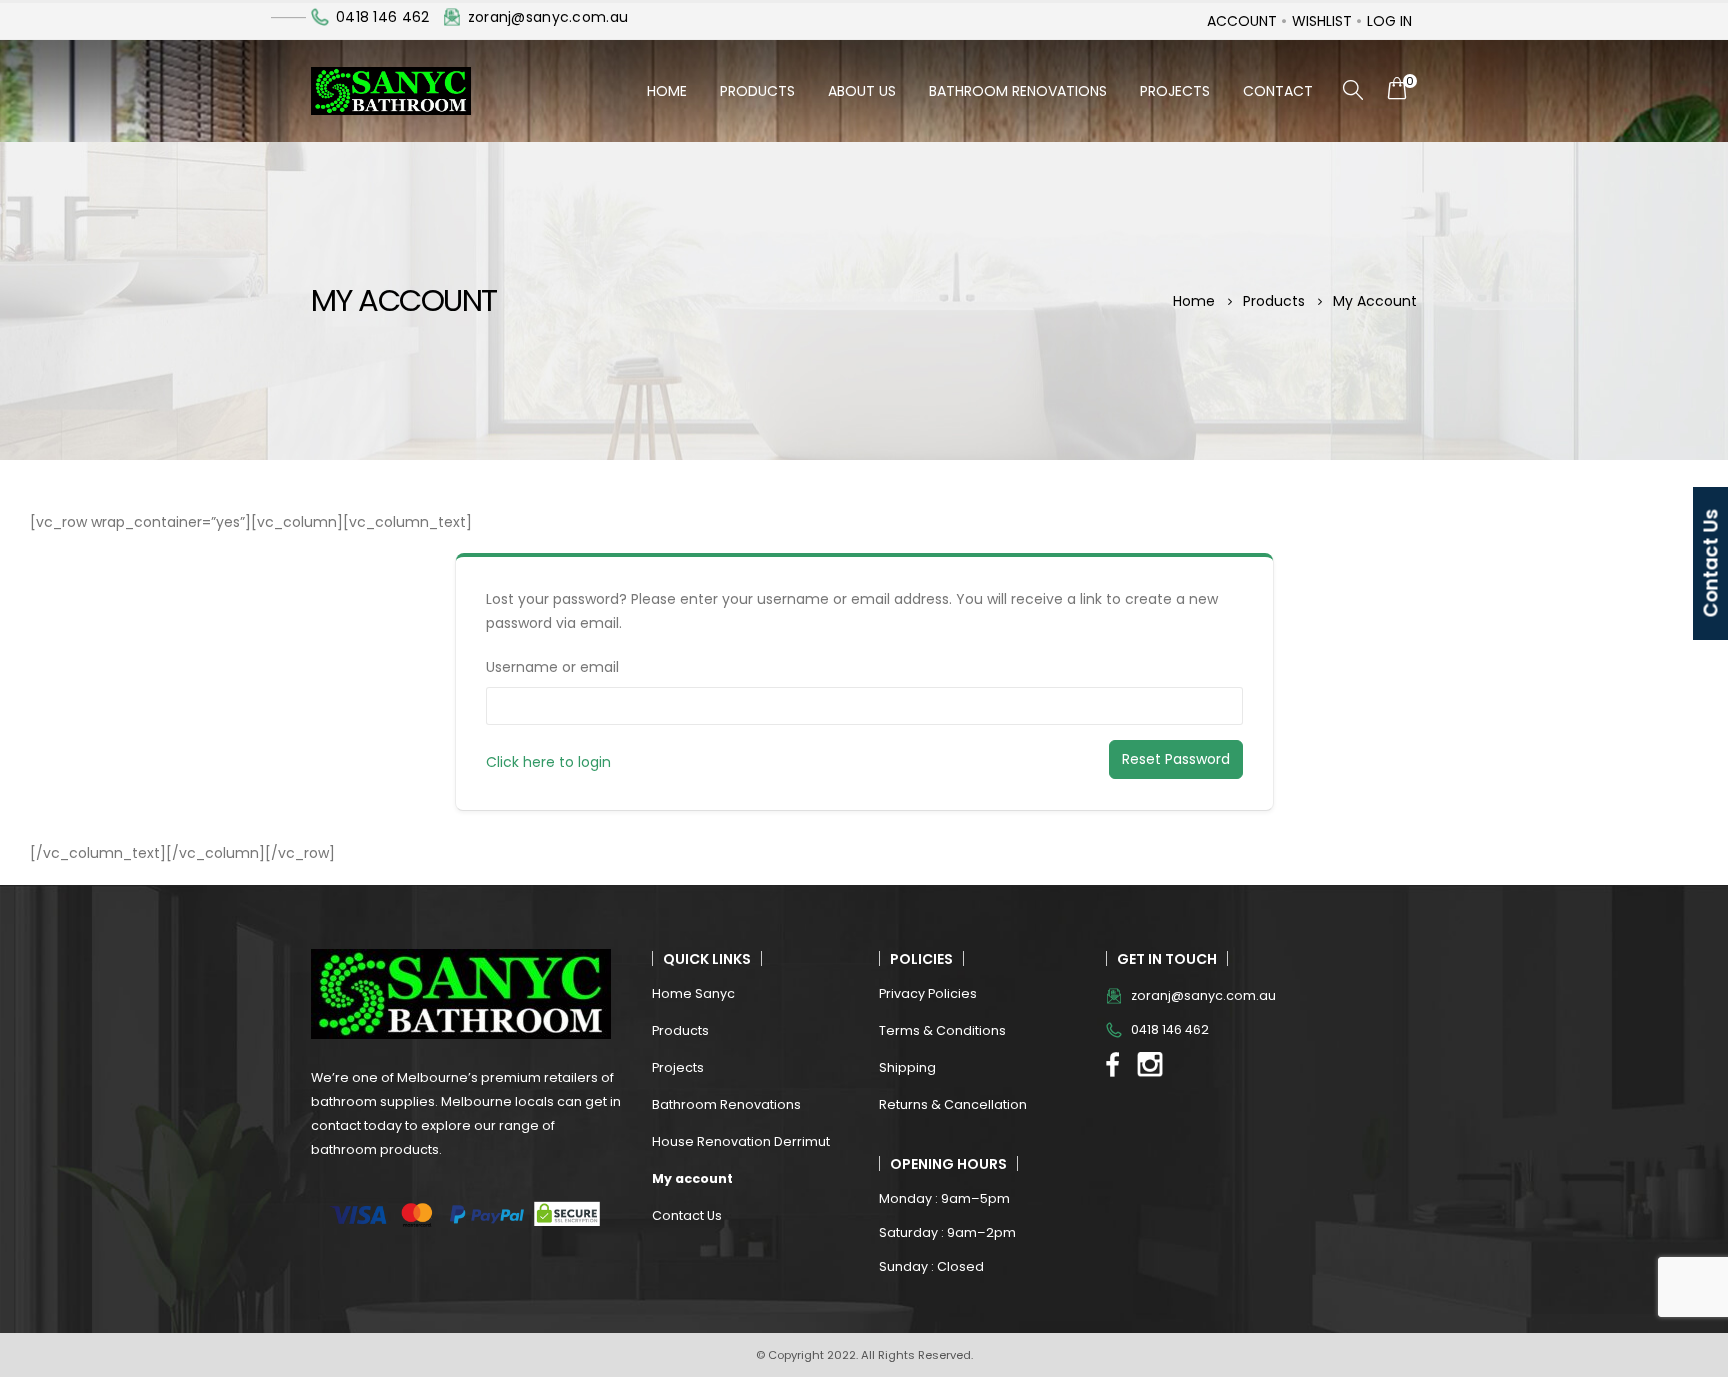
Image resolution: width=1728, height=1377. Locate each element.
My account (692, 1178)
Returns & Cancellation (953, 1104)
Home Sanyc (693, 993)
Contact (1278, 91)
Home (667, 91)
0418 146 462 (382, 17)
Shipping (907, 1067)
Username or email (552, 667)
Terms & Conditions (942, 1030)
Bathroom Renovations (1018, 91)
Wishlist (1322, 21)
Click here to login (548, 762)
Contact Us (687, 1215)
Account (1242, 21)
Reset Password (1176, 759)
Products (757, 91)
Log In (1389, 21)
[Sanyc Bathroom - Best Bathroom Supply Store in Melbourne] (391, 91)
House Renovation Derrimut (741, 1141)
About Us (862, 91)
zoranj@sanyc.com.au (548, 17)
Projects (1175, 91)
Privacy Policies (928, 993)
